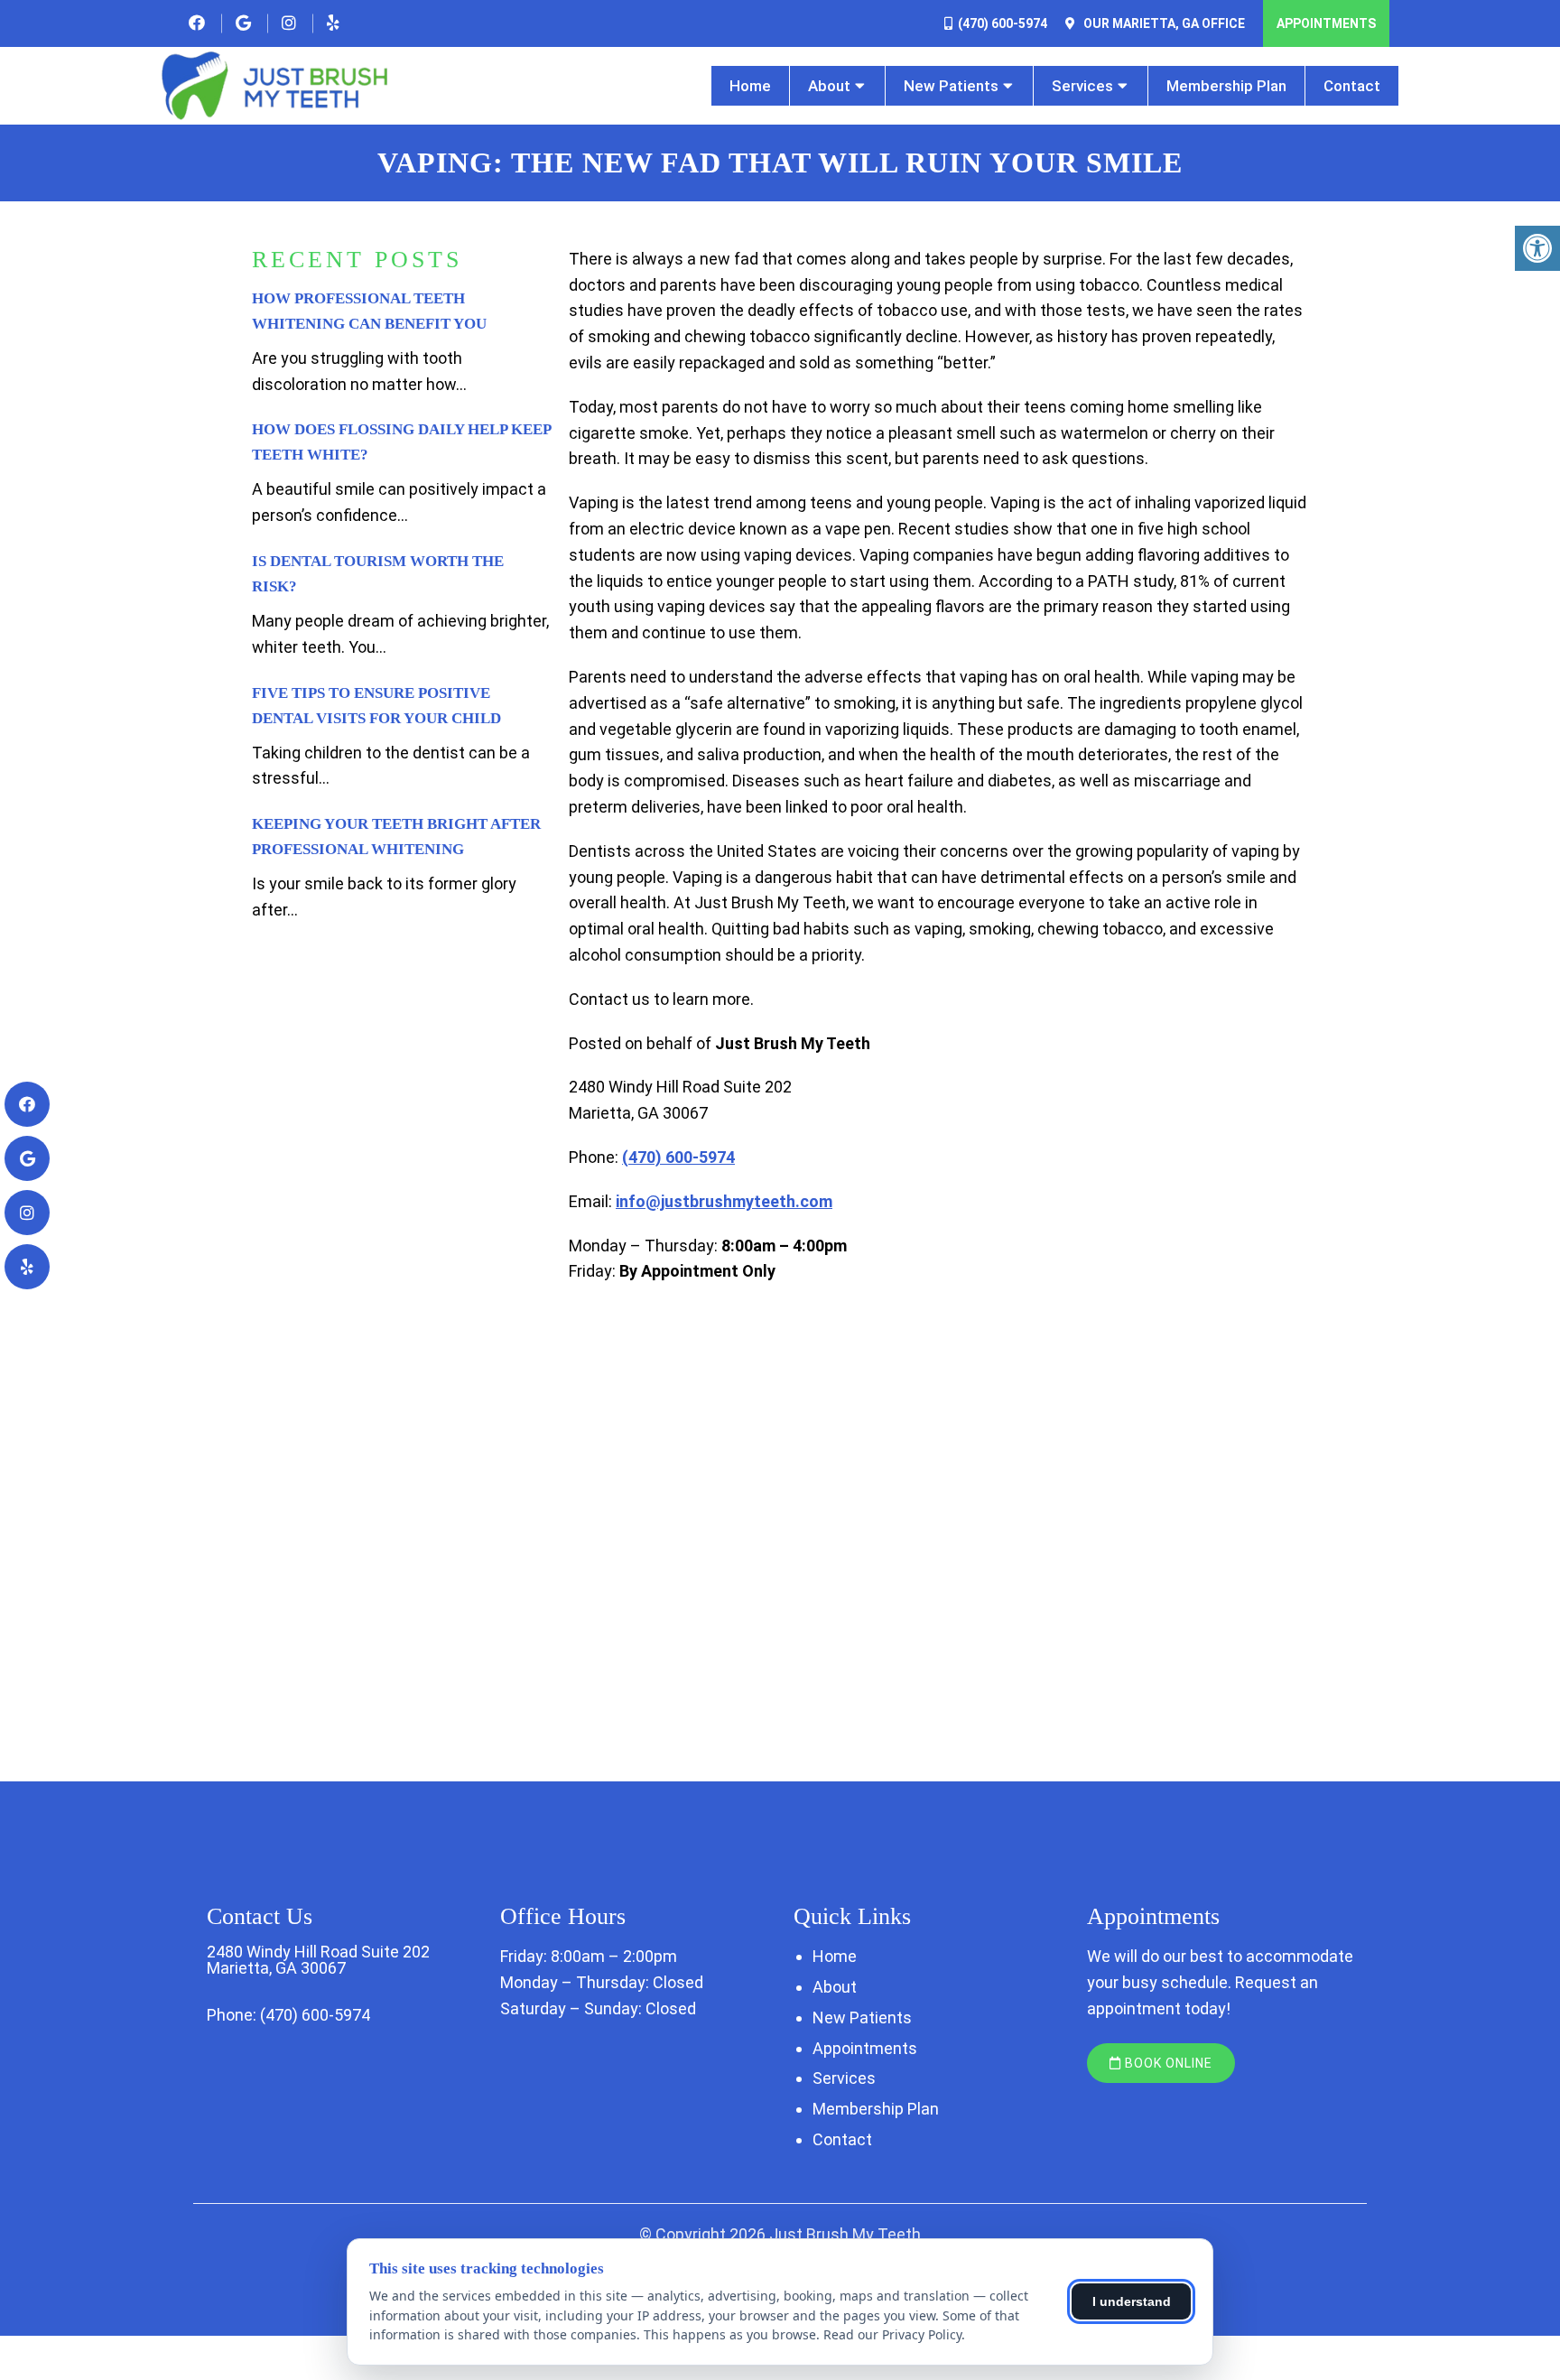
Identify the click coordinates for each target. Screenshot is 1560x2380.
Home (750, 86)
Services (1082, 86)
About (829, 86)
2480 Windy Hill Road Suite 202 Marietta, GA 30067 (318, 1960)
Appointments (1326, 23)
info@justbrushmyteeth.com (724, 1201)
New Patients (951, 86)
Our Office (1163, 23)
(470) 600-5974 (1003, 23)
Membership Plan (1226, 86)
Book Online (1167, 2063)
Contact (1352, 86)
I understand (1132, 2301)
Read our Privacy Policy (892, 2334)
